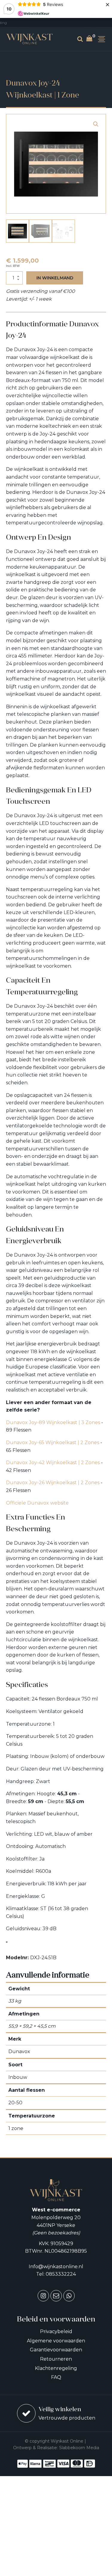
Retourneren (56, 2359)
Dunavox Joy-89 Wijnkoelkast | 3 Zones (53, 1422)
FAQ (56, 2377)
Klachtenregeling (56, 2368)
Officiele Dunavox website (37, 1503)
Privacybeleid (56, 2331)
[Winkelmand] (91, 39)
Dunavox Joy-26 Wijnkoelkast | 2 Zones (53, 1483)
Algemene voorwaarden (56, 2341)
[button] (96, 124)
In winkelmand (55, 278)
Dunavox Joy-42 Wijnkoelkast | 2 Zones (53, 1463)
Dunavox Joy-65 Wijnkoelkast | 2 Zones (53, 1442)
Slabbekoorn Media (79, 2448)
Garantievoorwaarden (56, 2350)
